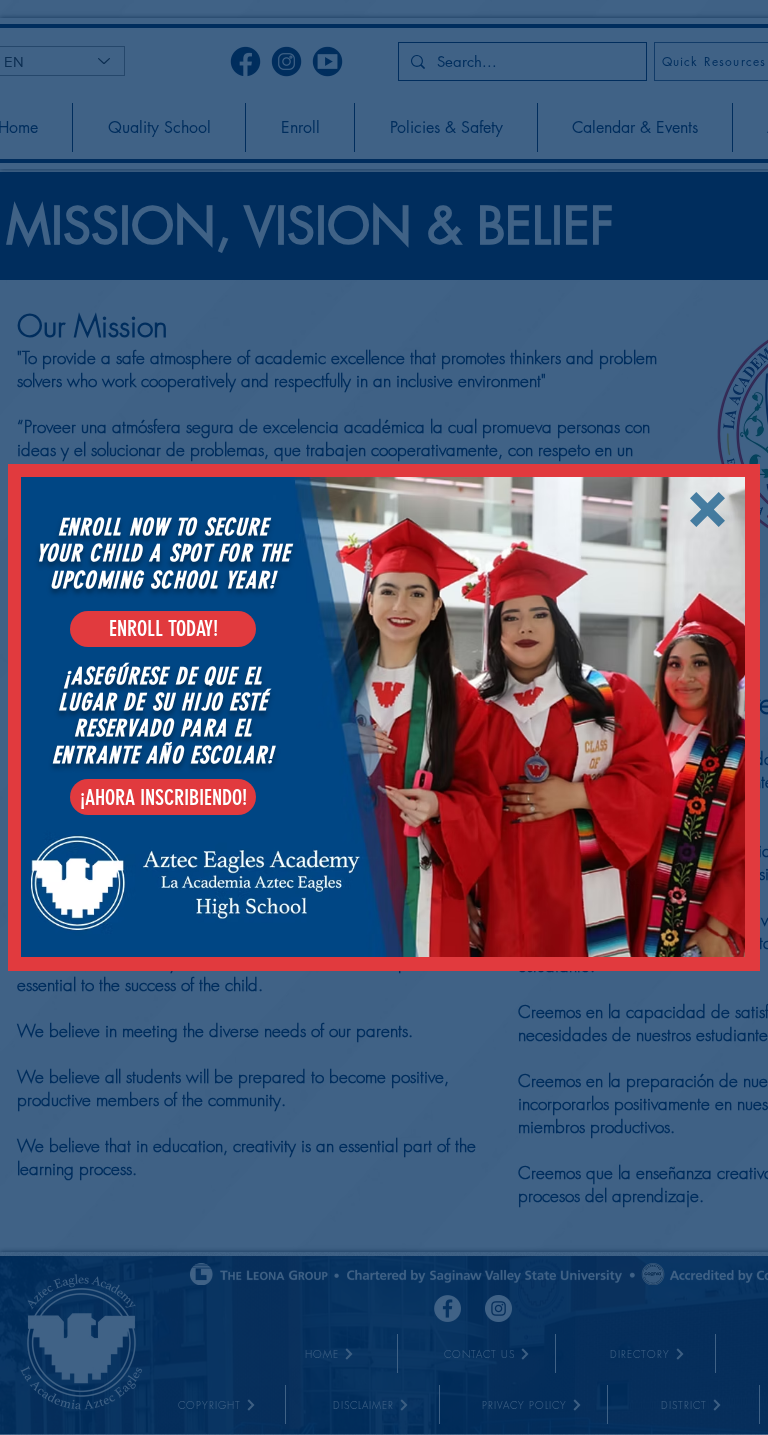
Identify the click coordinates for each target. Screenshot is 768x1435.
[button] (707, 509)
